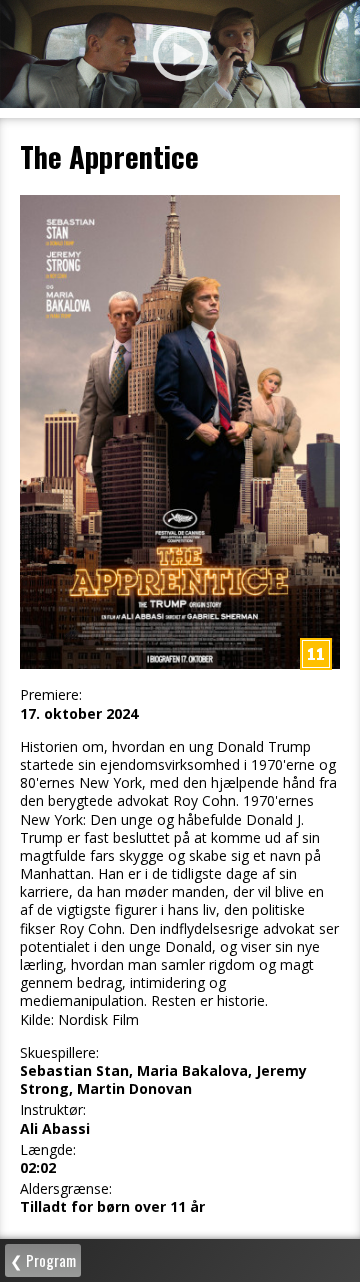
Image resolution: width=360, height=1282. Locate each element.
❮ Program (43, 1260)
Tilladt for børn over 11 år (112, 1207)
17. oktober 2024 (79, 714)
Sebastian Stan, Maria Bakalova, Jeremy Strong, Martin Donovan (163, 1080)
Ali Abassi (55, 1129)
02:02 (38, 1168)
